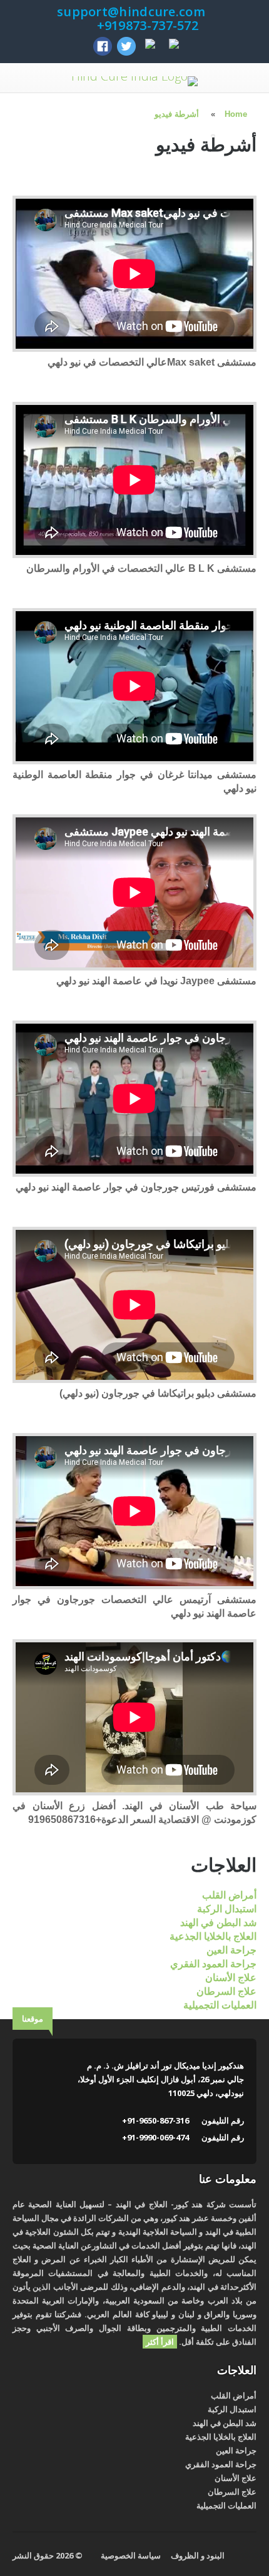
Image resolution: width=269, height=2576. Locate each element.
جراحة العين (231, 1950)
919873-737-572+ (146, 25)
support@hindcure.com (131, 12)
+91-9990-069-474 (155, 2137)
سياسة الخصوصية (131, 2555)
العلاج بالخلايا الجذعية (213, 1936)
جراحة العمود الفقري (213, 1964)
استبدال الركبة (227, 1909)
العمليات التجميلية (220, 2005)
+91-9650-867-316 (155, 2120)
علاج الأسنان (231, 1978)
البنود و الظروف (198, 2555)
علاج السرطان (226, 1991)
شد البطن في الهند (218, 1923)
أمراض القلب (229, 1895)
